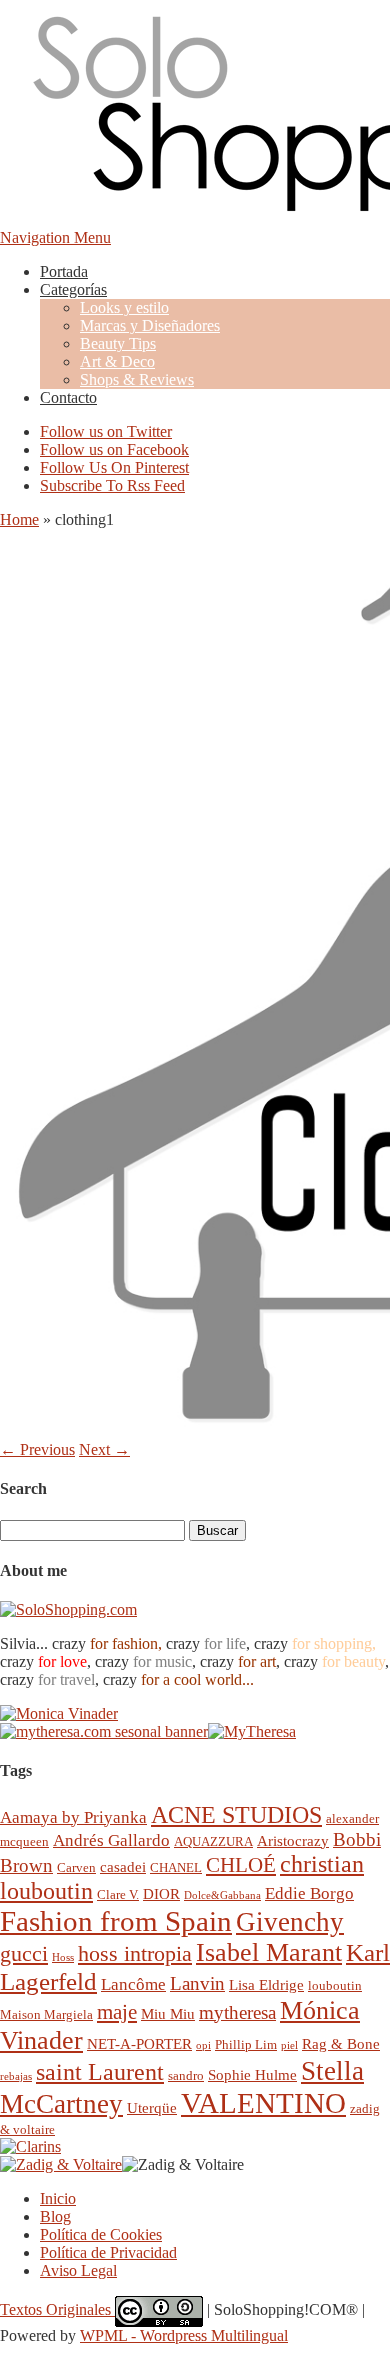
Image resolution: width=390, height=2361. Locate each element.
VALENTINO (263, 2103)
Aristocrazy (293, 1840)
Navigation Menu (55, 237)
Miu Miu (168, 2013)
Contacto (68, 397)
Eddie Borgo (309, 1893)
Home (19, 519)
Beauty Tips (118, 343)
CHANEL (176, 1867)
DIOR (161, 1893)
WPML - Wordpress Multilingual (184, 2335)
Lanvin (197, 1983)
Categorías (73, 289)
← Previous (37, 1449)
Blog (55, 2216)
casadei (123, 1866)
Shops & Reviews (137, 379)
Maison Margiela (46, 2014)
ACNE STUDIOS (236, 1815)
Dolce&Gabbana (222, 1895)
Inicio (58, 2198)
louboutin (335, 1985)
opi (203, 2045)
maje (117, 2011)
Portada (64, 271)
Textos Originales (57, 2309)
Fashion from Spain (116, 1921)
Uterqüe (152, 2107)
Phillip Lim (246, 2044)
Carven (76, 1867)
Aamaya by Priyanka (73, 1817)
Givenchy (290, 1922)
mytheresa (237, 2012)
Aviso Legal (78, 2270)
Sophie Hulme (252, 2074)
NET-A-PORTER (139, 2043)
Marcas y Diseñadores (150, 325)
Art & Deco (117, 361)
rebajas (16, 2076)
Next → (104, 1449)
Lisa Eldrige (266, 1984)
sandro (186, 2075)
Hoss (63, 1957)
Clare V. (118, 1894)
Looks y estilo (124, 307)
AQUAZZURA (213, 1841)
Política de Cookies (101, 2234)
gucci (24, 1953)
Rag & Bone (341, 2043)
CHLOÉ (241, 1864)
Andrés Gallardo (111, 1840)
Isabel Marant (269, 1952)
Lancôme (133, 1984)
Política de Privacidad (108, 2252)
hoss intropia (135, 1953)
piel (289, 2045)
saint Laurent (100, 2072)
